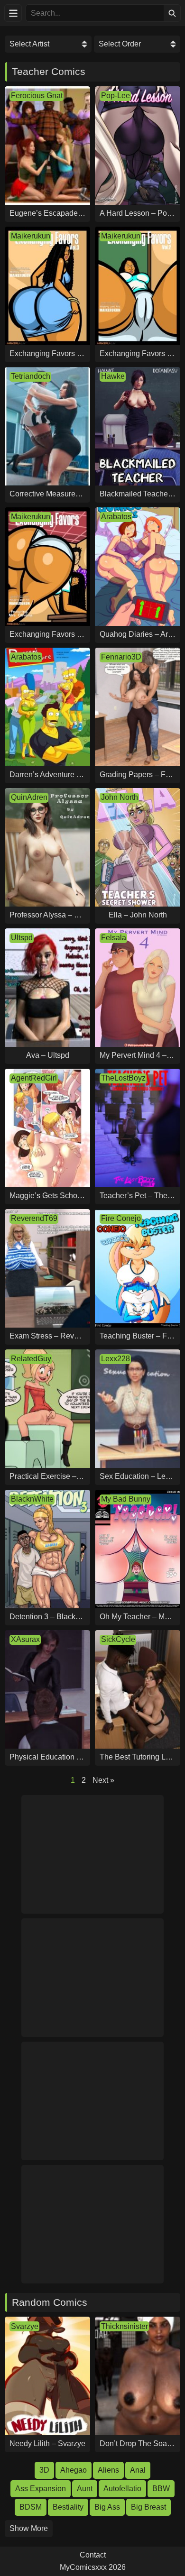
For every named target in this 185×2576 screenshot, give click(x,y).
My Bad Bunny (126, 1499)
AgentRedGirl (34, 1078)
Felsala (114, 938)
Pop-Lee (116, 96)
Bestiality (68, 2507)
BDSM (31, 2507)
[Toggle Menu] (13, 13)
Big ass (107, 2507)
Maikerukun (31, 236)
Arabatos (116, 517)
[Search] (172, 13)
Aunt (85, 2489)
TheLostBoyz (123, 1078)
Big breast (148, 2507)
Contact (93, 2555)
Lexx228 (116, 1359)
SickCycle (118, 1639)
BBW (161, 2489)
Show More (29, 2528)
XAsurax (25, 1639)
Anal (138, 2470)
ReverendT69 (34, 1218)
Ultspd (22, 938)
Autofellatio (122, 2489)
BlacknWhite (32, 1499)
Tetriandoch (31, 376)
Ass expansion (41, 2489)
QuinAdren (29, 797)
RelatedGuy (31, 1359)
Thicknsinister (125, 2326)
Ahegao (74, 2470)
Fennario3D (121, 657)
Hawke (113, 376)
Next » (103, 1780)
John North (120, 797)
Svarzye (25, 2326)
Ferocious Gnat (37, 96)
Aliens (108, 2470)
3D (44, 2470)
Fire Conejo (121, 1218)
